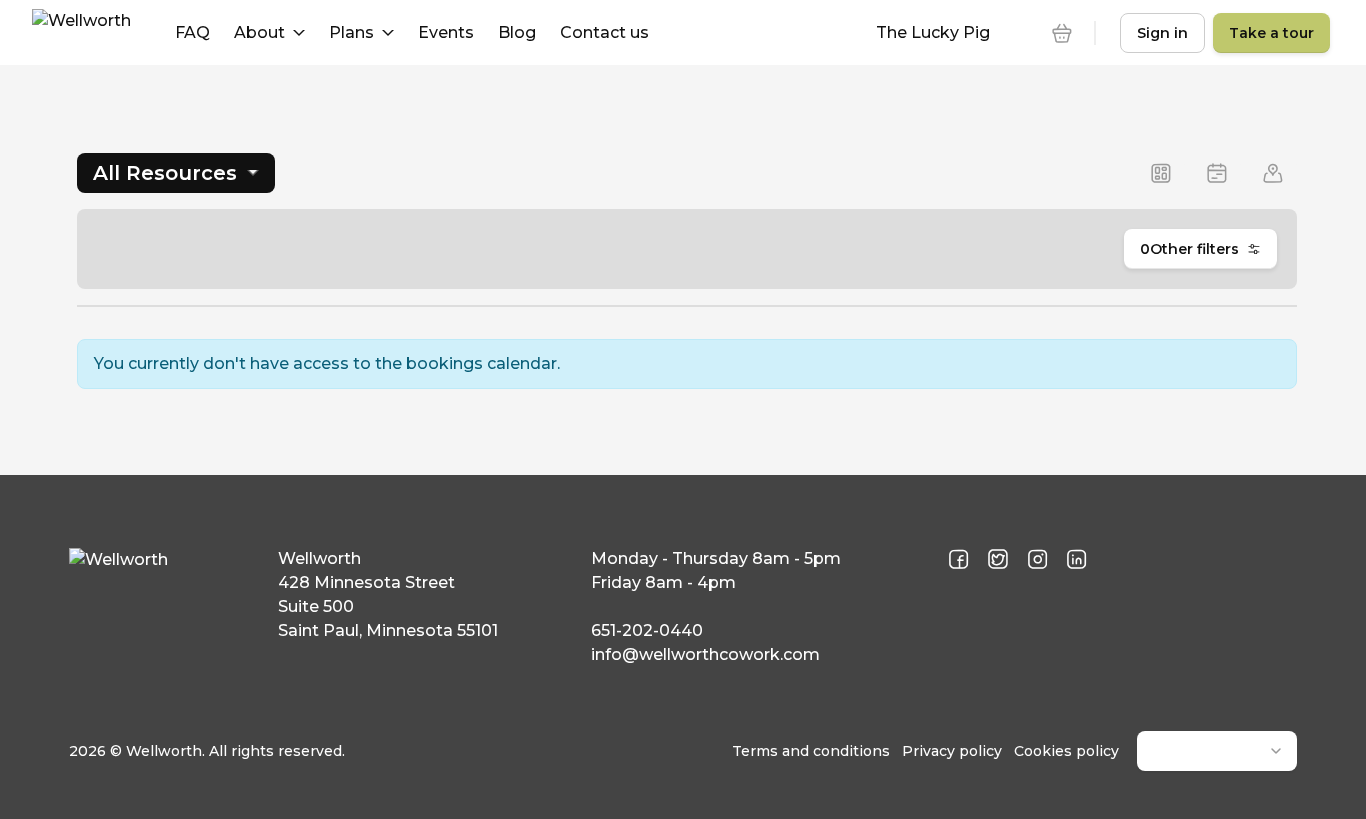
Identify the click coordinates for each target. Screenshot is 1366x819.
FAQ (192, 32)
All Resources (165, 173)
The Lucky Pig (933, 32)
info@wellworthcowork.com (705, 654)
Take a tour (1271, 33)
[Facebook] (958, 560)
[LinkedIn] (1076, 560)
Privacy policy (952, 751)
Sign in (1162, 33)
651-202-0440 (647, 630)
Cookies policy (1066, 751)
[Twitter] (998, 560)
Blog (517, 32)
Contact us (604, 32)
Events (446, 32)
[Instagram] (1037, 560)
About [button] (259, 32)
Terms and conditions (811, 751)
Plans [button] (351, 32)
